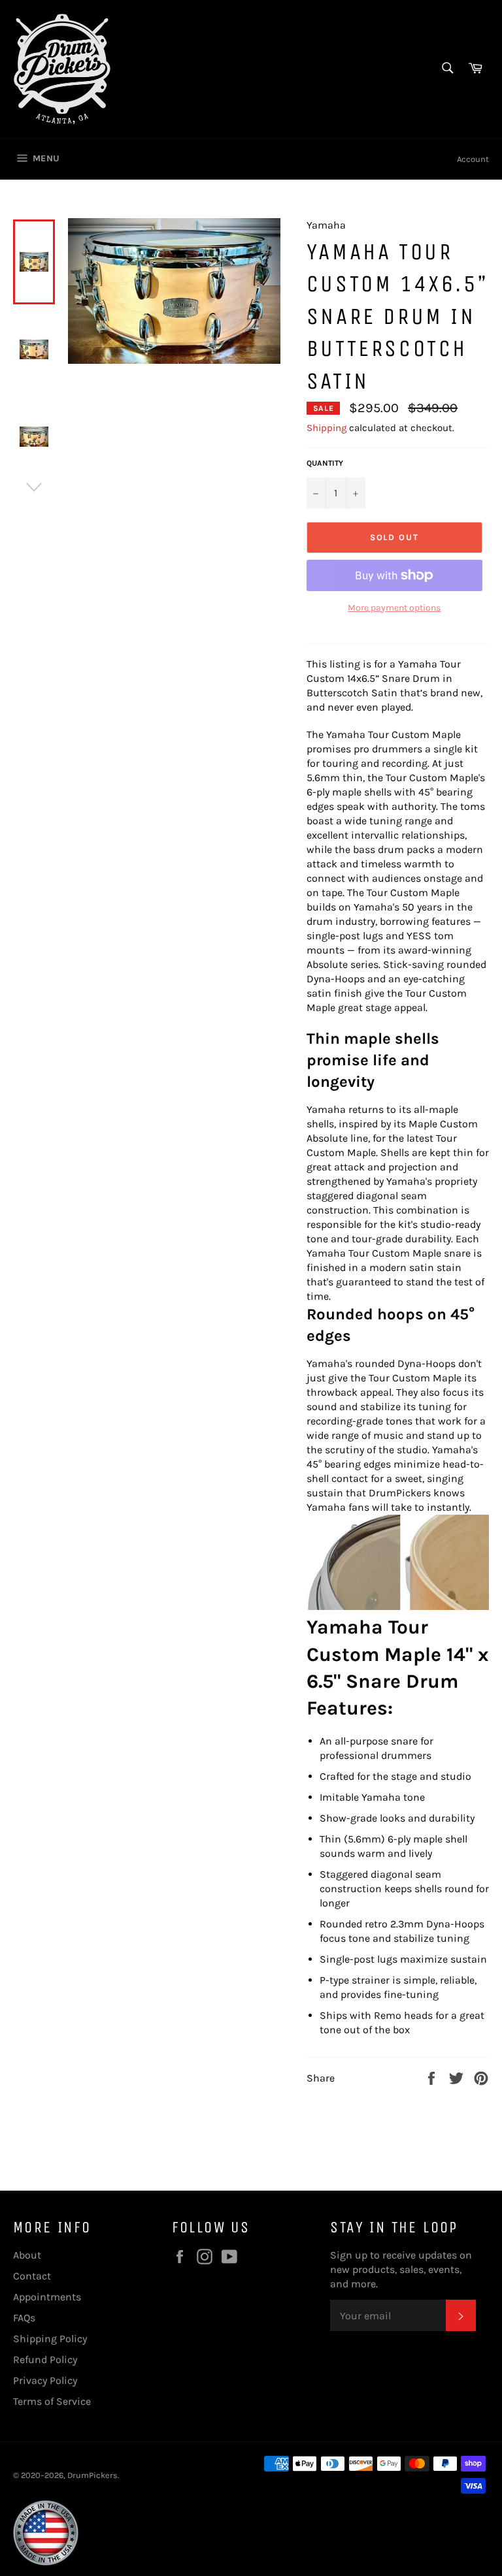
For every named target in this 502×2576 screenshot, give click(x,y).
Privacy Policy (45, 2380)
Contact (32, 2276)
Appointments (47, 2297)
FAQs (24, 2318)
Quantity (325, 463)
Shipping (326, 428)
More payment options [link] (394, 608)
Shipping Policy (50, 2339)
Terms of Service (52, 2401)
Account (473, 159)
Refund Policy (45, 2359)
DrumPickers (92, 2475)
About (27, 2255)
